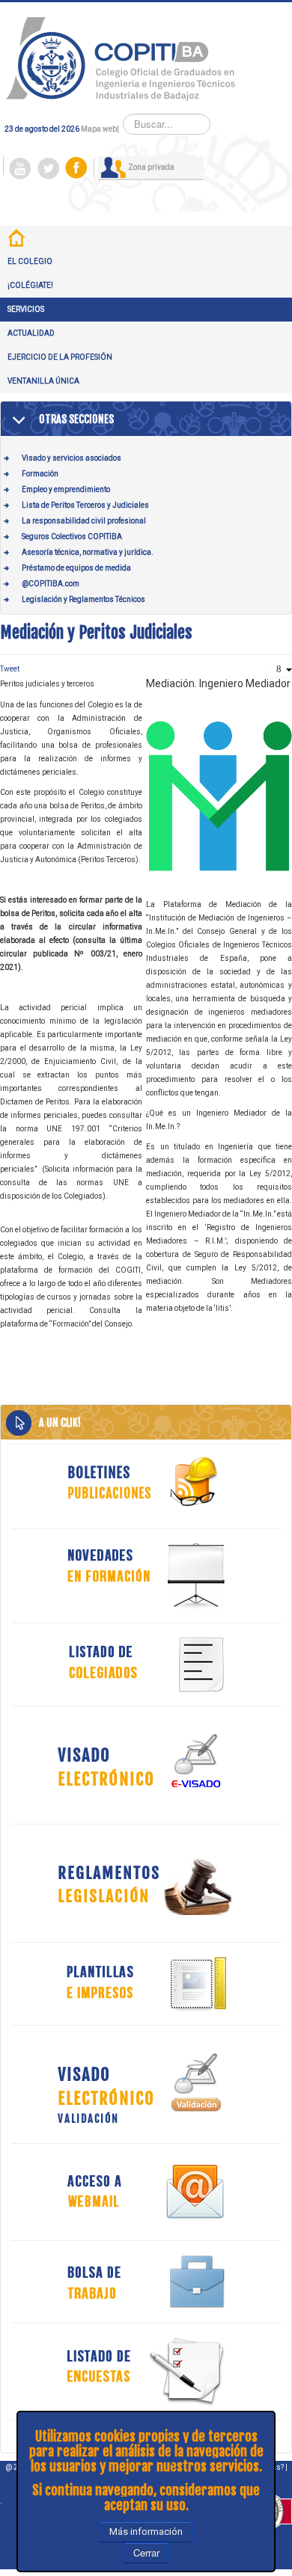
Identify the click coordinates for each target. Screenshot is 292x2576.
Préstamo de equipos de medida (76, 568)
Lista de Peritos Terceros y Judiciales (85, 505)
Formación (40, 474)
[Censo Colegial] (146, 1664)
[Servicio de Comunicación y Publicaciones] (146, 1482)
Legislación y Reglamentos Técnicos (83, 599)
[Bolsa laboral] (146, 2282)
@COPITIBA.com (51, 584)
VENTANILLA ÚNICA (43, 381)
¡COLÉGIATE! (30, 285)
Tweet (10, 669)
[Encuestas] (146, 2371)
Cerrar (146, 2552)
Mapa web (99, 129)
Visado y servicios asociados (72, 458)
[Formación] (146, 1576)
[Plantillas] (146, 1983)
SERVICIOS (26, 309)
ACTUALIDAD (31, 333)
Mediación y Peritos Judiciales (96, 632)
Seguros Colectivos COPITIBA (72, 537)
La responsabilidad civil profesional (84, 521)
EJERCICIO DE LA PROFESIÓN (60, 357)
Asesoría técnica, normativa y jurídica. (88, 552)
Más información (146, 2532)
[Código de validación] (146, 2084)
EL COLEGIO (30, 261)
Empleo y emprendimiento (66, 489)
